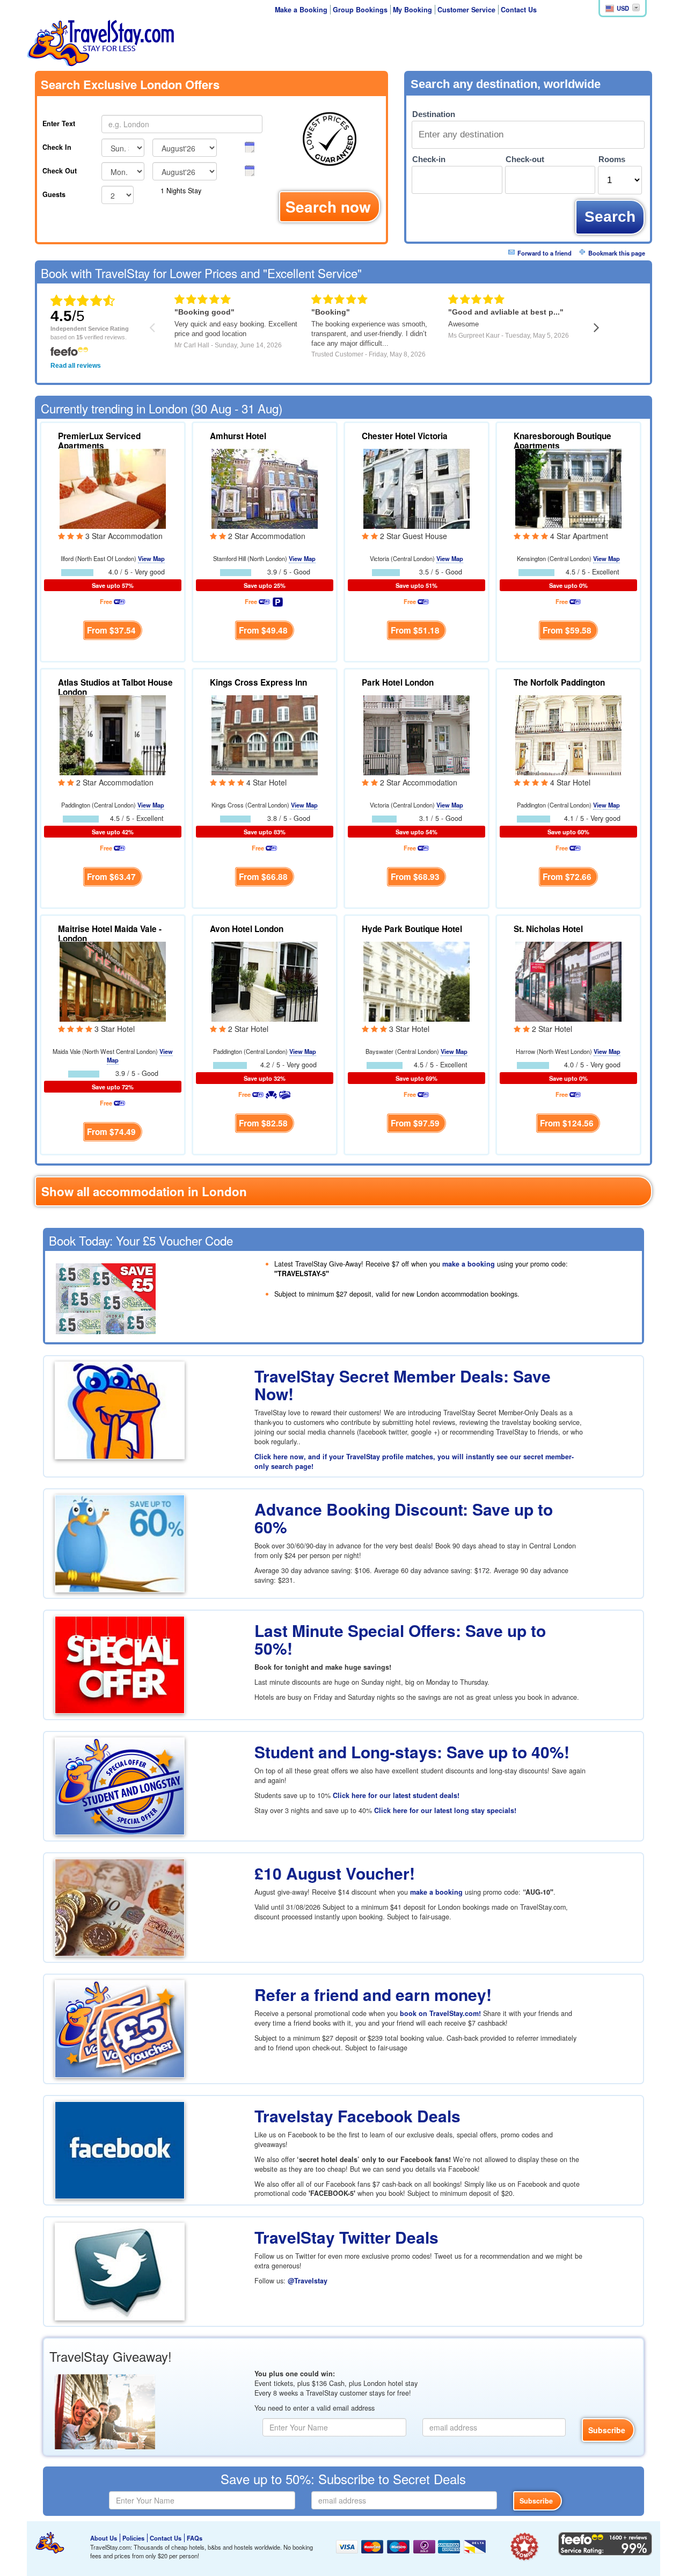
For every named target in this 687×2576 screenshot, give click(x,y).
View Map (151, 558)
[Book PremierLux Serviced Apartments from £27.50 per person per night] (113, 487)
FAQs (195, 2538)
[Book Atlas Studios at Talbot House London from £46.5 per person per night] (113, 734)
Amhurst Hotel (238, 436)
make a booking (469, 1264)
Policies (133, 2538)
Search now (328, 206)
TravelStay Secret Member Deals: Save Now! (403, 1385)
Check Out (60, 171)
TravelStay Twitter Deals (346, 2237)
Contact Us (519, 10)
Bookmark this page (617, 253)
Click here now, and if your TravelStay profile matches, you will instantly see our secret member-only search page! (414, 1461)
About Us (104, 2538)
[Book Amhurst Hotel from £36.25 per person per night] (265, 487)
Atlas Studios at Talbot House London (115, 687)
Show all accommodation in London (144, 1191)
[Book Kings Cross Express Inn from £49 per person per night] (265, 734)
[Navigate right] (597, 327)
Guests (54, 194)
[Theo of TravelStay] (50, 2543)
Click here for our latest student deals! (396, 1795)
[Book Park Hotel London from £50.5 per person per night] (416, 734)
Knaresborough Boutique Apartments (562, 441)
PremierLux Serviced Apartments (99, 441)
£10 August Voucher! (335, 1873)
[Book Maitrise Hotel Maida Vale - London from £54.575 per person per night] (113, 980)
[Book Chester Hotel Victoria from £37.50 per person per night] (416, 487)
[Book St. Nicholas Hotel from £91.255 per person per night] (568, 980)
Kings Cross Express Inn (258, 682)
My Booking (412, 10)
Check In (57, 147)
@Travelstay (308, 2281)
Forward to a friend (545, 253)
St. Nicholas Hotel (548, 929)
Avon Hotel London (247, 929)
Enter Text (59, 123)
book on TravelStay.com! (440, 2013)
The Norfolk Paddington (559, 682)
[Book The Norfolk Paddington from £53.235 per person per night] (568, 734)
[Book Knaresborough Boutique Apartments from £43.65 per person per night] (568, 487)
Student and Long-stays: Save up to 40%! (412, 1752)
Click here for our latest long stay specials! (445, 1810)
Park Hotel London (398, 682)
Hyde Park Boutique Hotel (412, 929)
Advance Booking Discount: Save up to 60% (404, 1518)
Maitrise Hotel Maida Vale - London (110, 934)
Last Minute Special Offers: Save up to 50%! (400, 1639)
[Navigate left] (152, 327)
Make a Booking (301, 10)
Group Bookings (360, 10)
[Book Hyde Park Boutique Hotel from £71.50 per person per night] (416, 980)
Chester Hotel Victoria (405, 436)
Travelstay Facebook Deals (357, 2116)
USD (623, 8)
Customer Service (466, 10)
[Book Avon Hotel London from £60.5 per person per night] (265, 980)
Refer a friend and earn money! (373, 1994)
